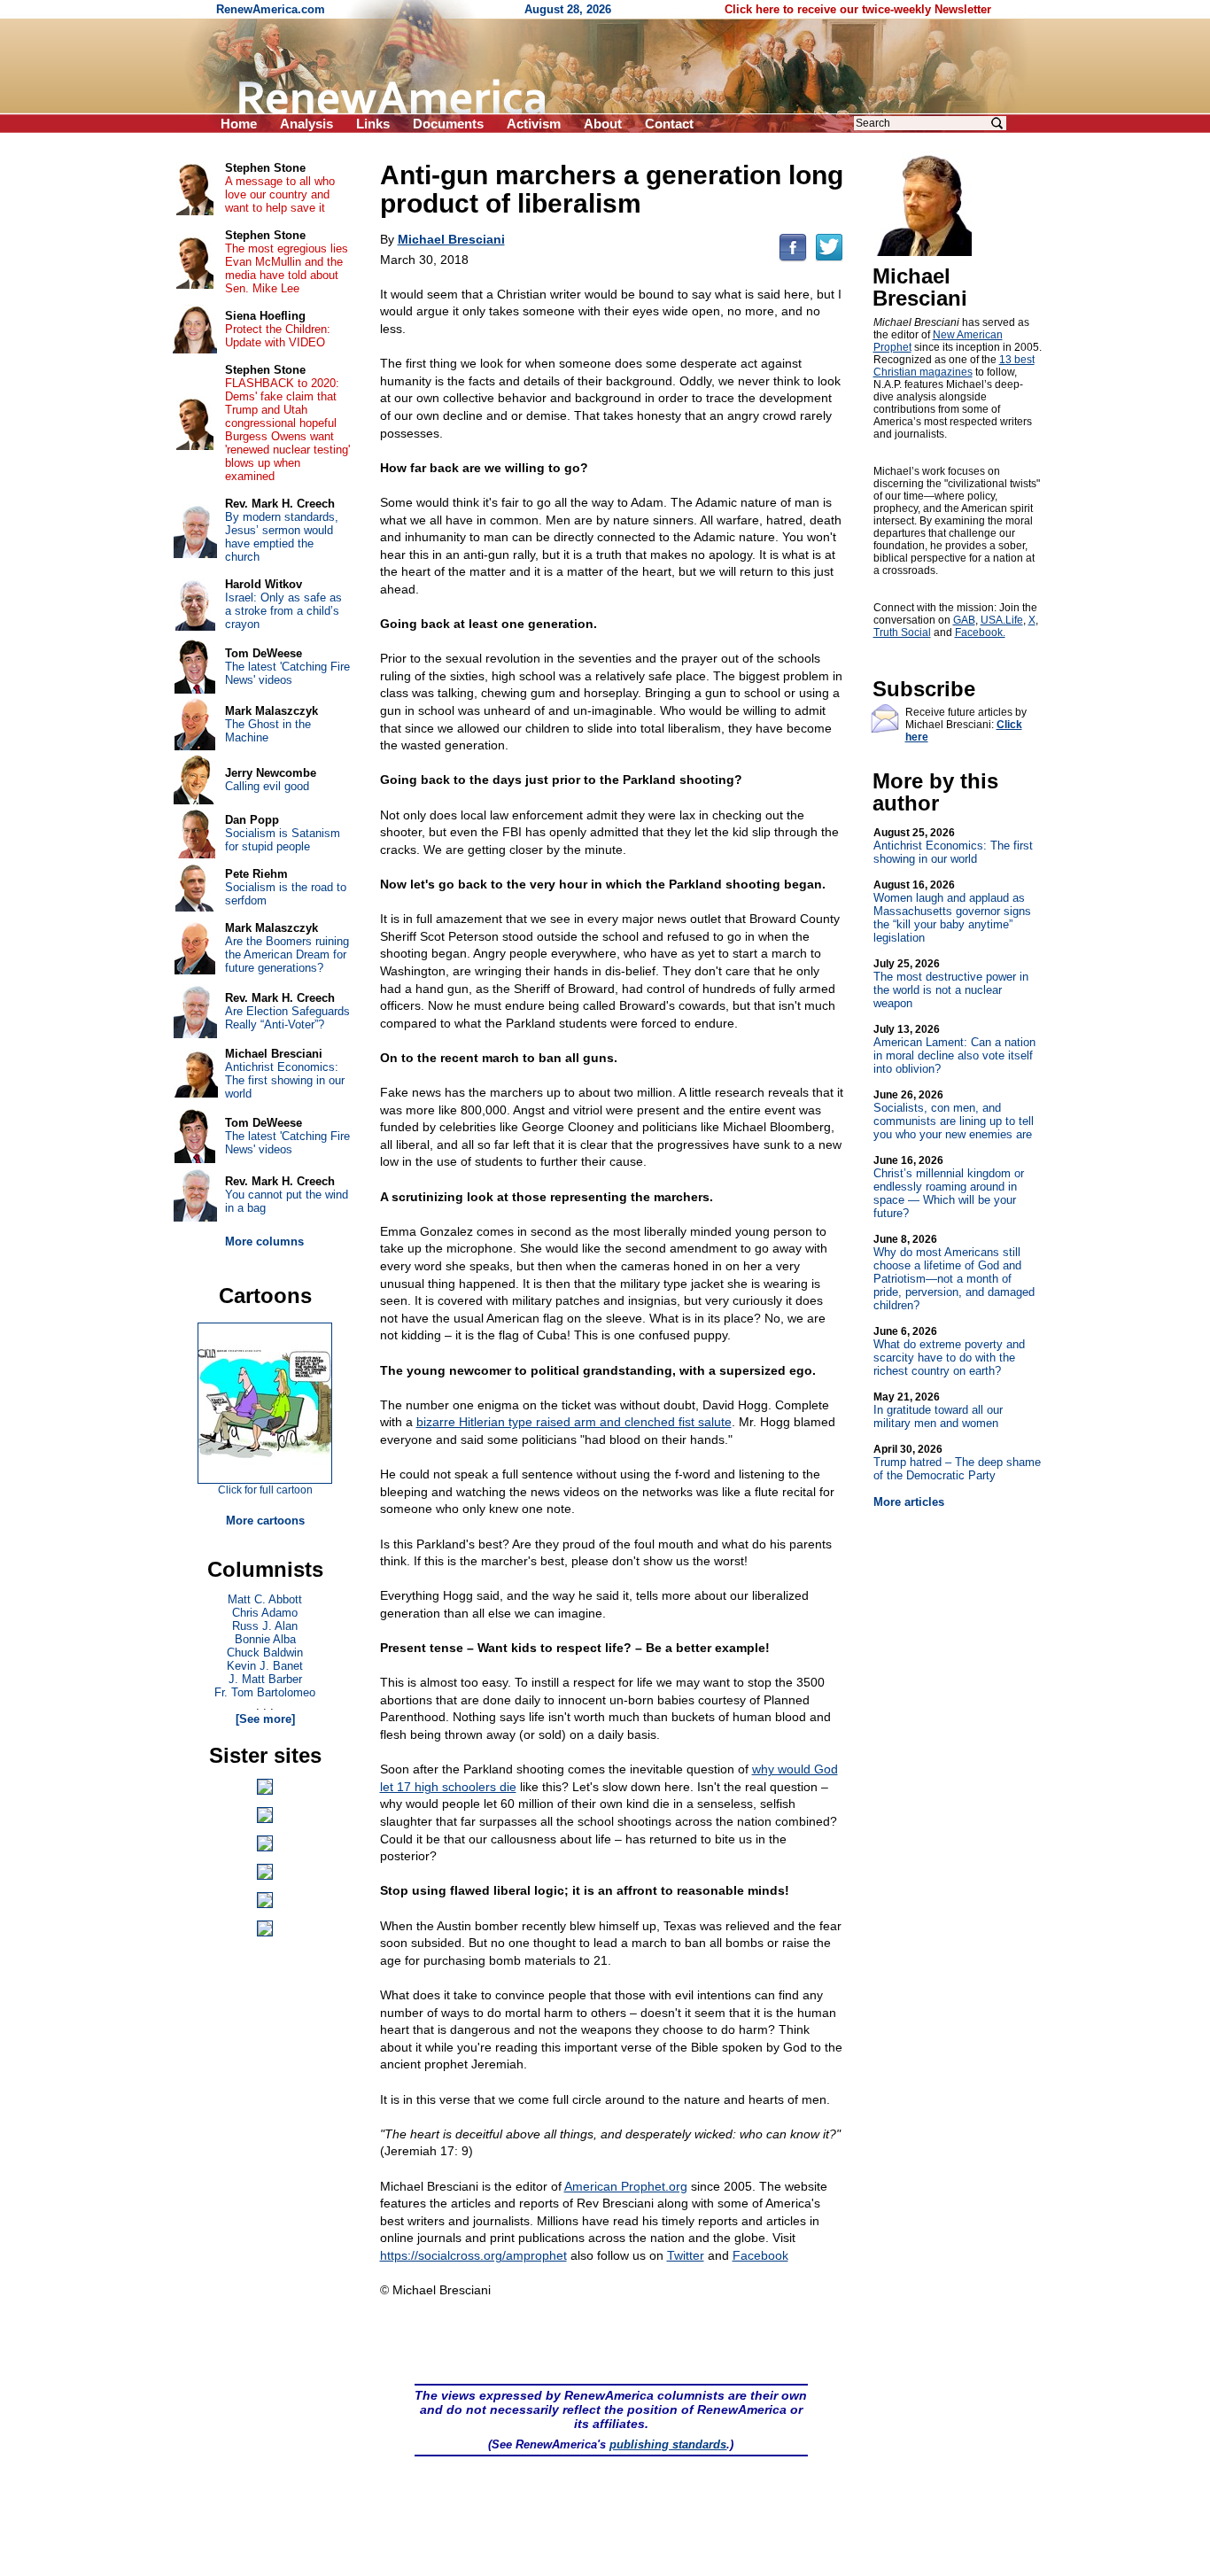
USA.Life (1002, 620)
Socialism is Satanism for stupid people (283, 840)
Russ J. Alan (265, 1626)
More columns (264, 1241)
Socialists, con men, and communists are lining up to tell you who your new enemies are (954, 1115)
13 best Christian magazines (954, 366)
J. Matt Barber (265, 1679)
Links (373, 124)
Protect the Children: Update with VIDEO (278, 336)
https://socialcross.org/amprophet (473, 2255)
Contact (669, 124)
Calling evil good (267, 786)
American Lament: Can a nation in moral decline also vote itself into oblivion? (954, 1049)
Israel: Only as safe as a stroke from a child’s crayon (283, 611)
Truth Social (902, 632)
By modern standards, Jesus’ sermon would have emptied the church (282, 537)
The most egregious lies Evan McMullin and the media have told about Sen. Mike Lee (287, 268)
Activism (534, 124)
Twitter (686, 2255)
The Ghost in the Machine (268, 731)
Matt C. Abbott (265, 1599)
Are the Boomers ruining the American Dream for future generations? (287, 954)
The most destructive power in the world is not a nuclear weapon (951, 984)
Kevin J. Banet (265, 1666)
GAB (964, 620)
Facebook (760, 2255)
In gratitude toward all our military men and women (938, 1410)
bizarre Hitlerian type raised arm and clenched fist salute (574, 1422)
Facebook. (980, 632)
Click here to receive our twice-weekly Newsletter (858, 9)
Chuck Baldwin (265, 1653)
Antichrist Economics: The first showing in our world (953, 846)
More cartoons (265, 1521)
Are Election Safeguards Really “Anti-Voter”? (287, 1018)
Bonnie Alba (265, 1639)
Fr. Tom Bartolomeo (265, 1692)
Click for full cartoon (265, 1490)
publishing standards (668, 2444)
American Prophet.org (626, 2186)
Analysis (306, 124)
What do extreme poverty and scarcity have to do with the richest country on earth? (949, 1351)
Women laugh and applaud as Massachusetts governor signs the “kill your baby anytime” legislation (952, 912)
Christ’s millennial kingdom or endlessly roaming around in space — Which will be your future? (949, 1187)
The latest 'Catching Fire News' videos (287, 673)
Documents (448, 124)
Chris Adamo (265, 1613)
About (603, 124)
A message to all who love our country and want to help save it (280, 194)
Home (239, 124)
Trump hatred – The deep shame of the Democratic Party (957, 1463)
